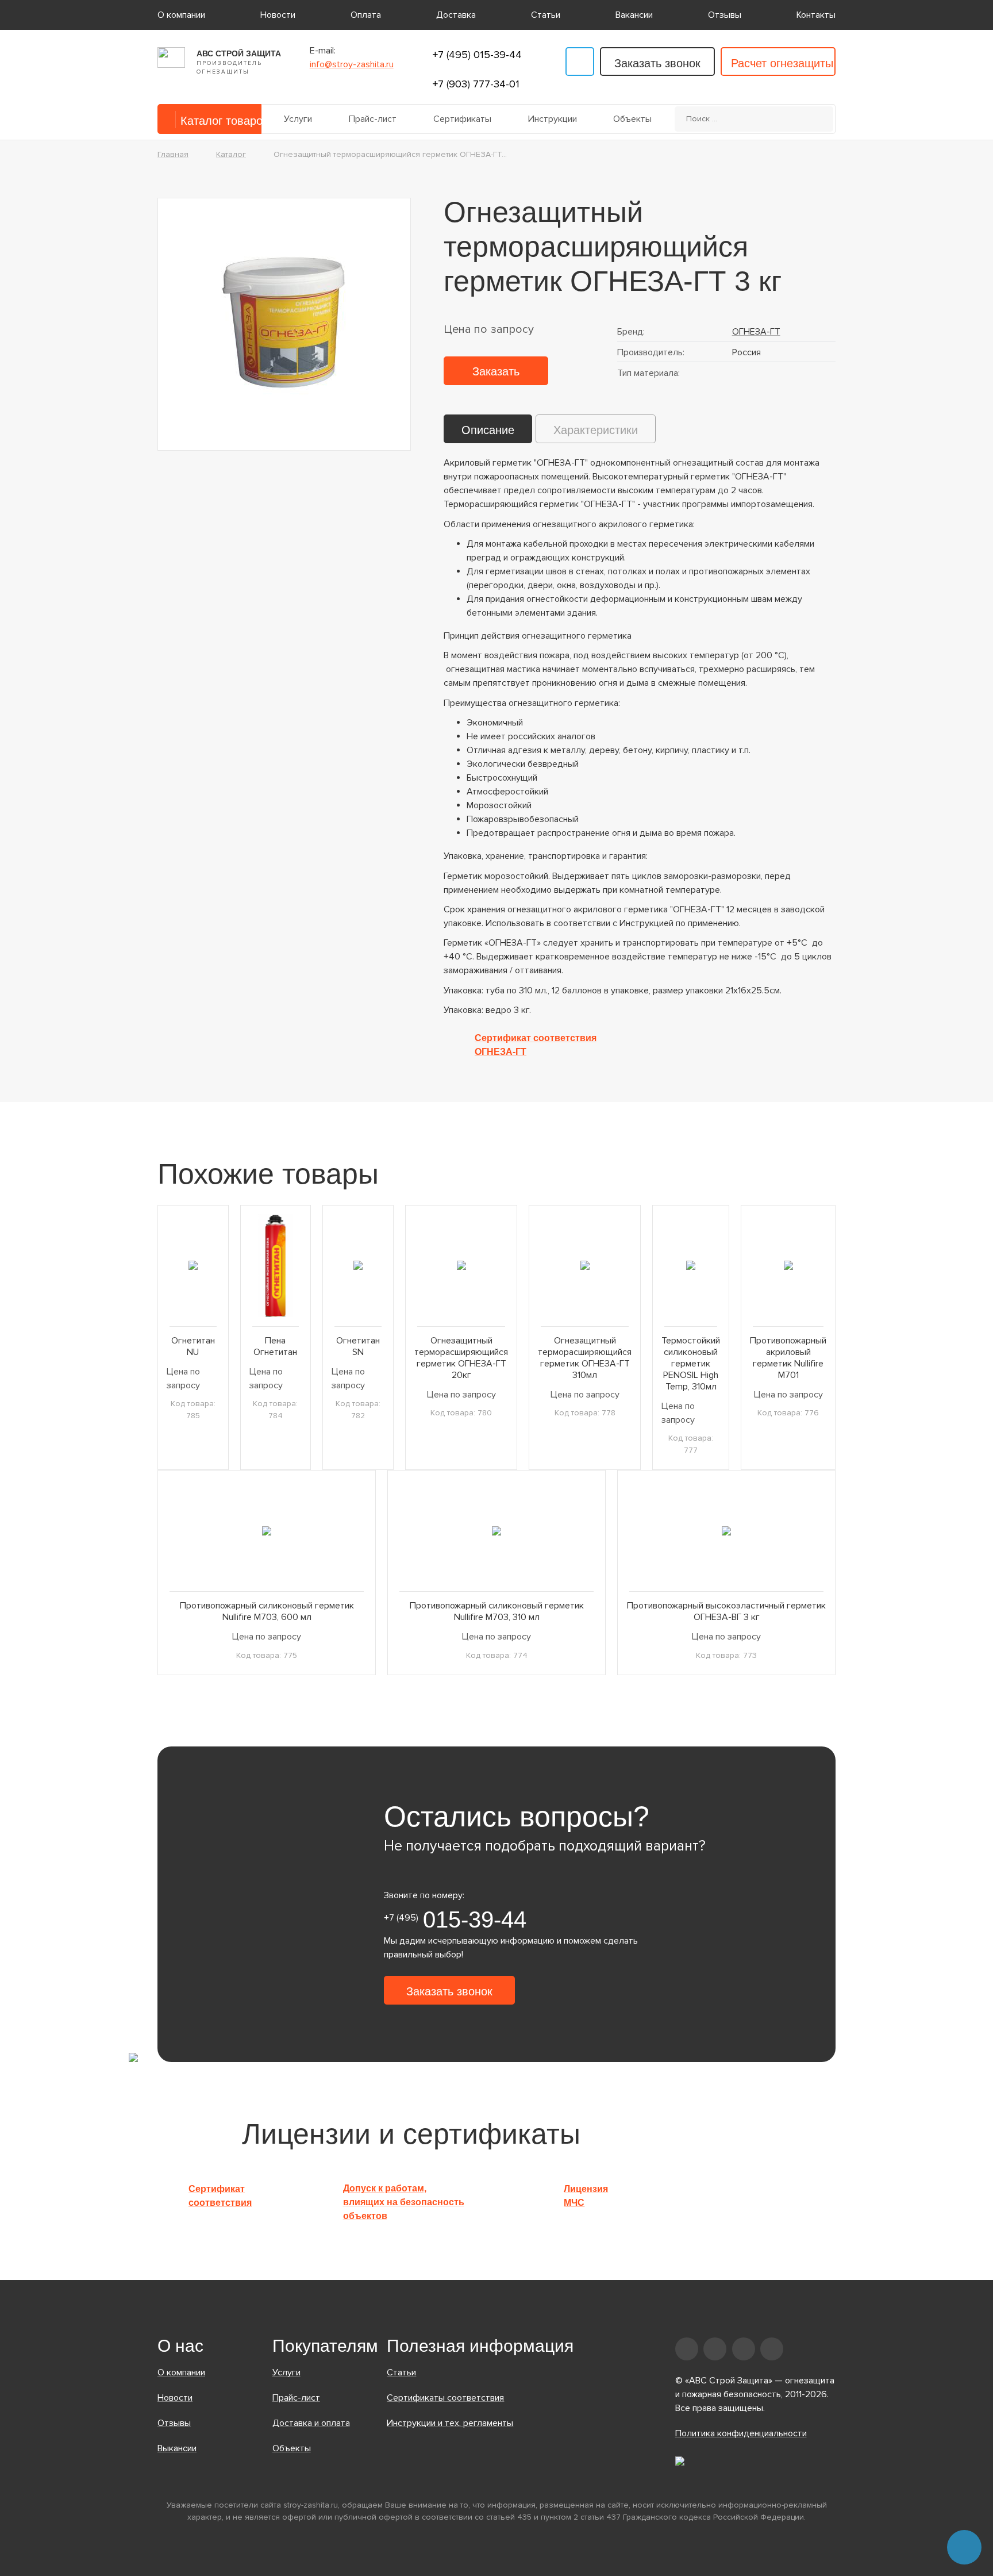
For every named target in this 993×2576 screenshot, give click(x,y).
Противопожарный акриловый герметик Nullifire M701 (788, 1358)
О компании (181, 15)
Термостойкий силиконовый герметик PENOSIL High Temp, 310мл (691, 1364)
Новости (278, 15)
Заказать (496, 371)
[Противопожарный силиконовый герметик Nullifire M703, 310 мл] (496, 1531)
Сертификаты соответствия (445, 2398)
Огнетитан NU (193, 1346)
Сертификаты (462, 119)
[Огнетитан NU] (193, 1266)
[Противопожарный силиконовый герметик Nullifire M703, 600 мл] (267, 1531)
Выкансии (177, 2448)
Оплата (366, 15)
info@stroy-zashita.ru (352, 64)
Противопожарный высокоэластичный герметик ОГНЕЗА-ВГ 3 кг (726, 1611)
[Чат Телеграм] (964, 2547)
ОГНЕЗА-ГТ (756, 332)
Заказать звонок (657, 63)
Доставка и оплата (311, 2423)
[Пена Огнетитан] (276, 1266)
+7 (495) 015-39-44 (477, 55)
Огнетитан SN (358, 1346)
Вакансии (634, 15)
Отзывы (725, 15)
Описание (488, 430)
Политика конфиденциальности (741, 2433)
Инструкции (553, 119)
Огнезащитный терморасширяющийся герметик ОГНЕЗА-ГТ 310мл (585, 1358)
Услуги (298, 119)
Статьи (546, 15)
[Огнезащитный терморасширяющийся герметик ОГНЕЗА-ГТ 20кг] (461, 1266)
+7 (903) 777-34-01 (476, 84)
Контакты (816, 15)
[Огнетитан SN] (358, 1266)
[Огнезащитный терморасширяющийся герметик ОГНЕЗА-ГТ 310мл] (585, 1266)
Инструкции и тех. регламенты (450, 2423)
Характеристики (596, 430)
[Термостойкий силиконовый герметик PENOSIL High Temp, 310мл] (691, 1266)
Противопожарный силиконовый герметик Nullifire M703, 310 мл (497, 1611)
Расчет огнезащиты (782, 63)
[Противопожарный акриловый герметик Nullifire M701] (788, 1266)
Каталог (231, 154)
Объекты (632, 119)
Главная (173, 154)
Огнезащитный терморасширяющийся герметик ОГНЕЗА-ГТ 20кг (461, 1358)
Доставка (456, 15)
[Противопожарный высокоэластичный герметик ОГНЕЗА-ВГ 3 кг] (726, 1531)
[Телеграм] (580, 62)
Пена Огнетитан (275, 1346)
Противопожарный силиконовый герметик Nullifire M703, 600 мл (267, 1611)
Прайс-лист (373, 119)
